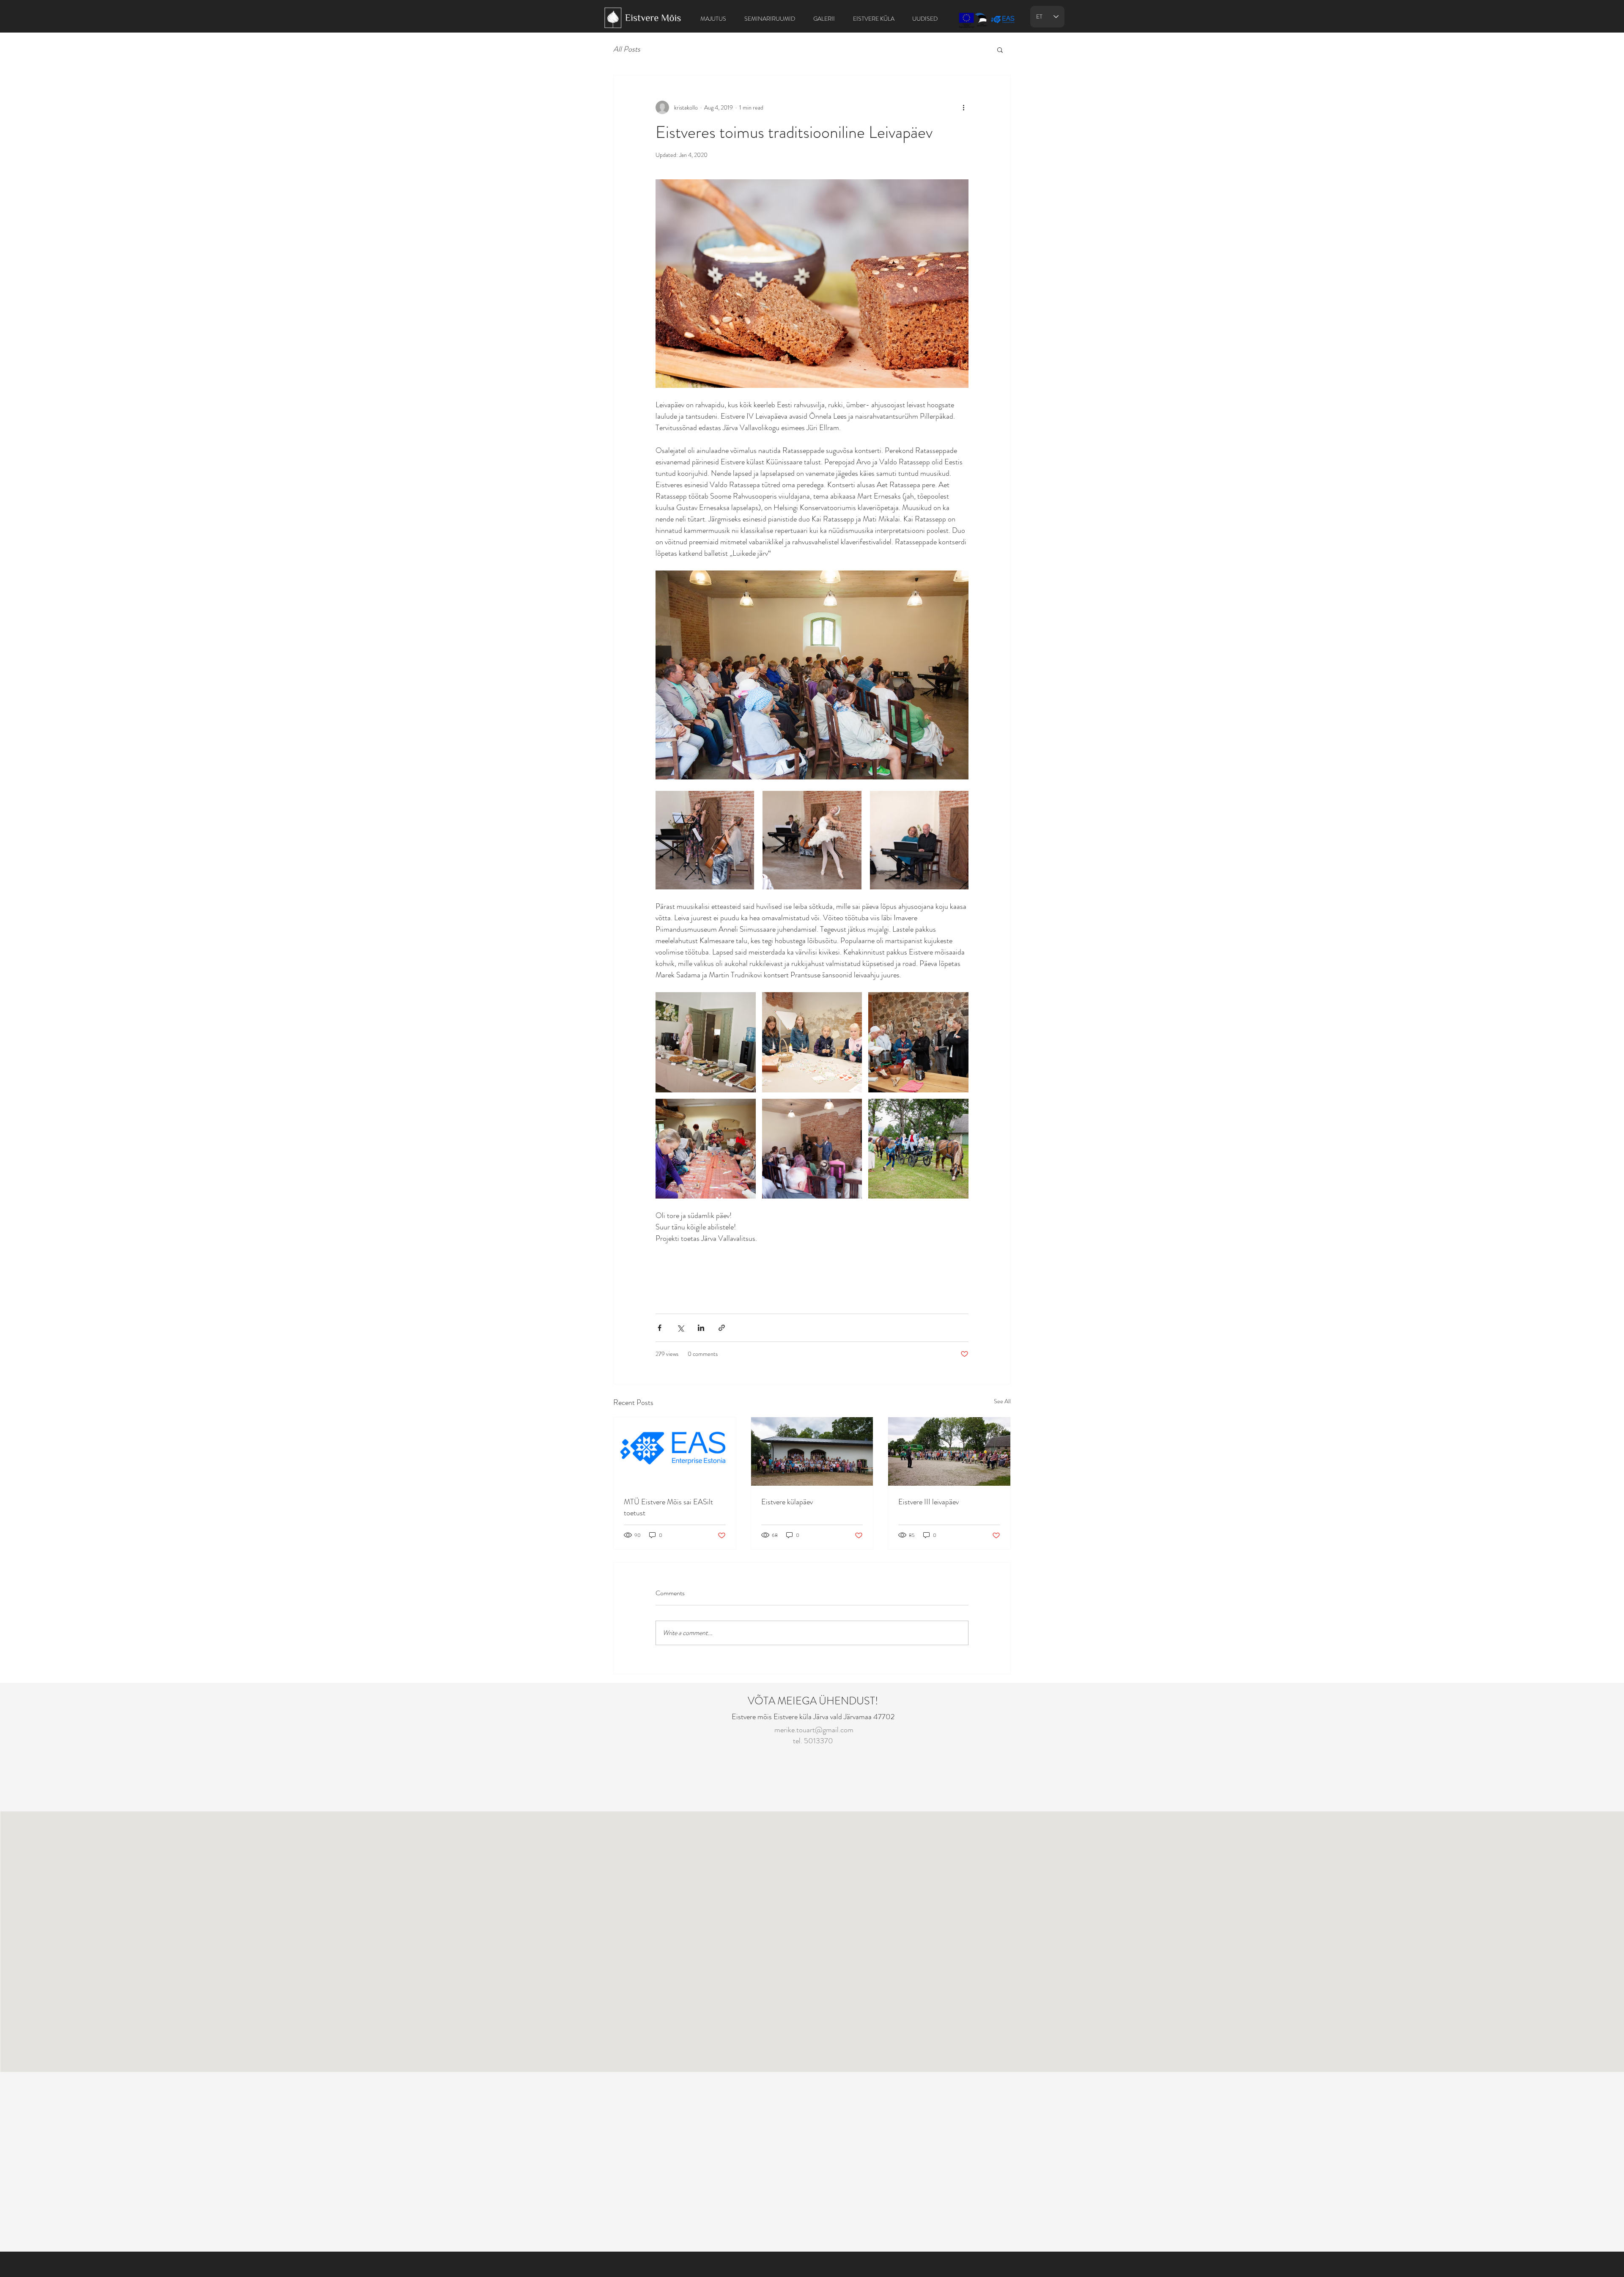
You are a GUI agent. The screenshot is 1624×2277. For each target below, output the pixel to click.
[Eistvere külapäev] (812, 1451)
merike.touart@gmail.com (814, 1730)
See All (1002, 1401)
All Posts (627, 49)
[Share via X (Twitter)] (680, 1328)
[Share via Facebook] (660, 1328)
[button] (1000, 49)
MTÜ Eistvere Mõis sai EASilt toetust (668, 1507)
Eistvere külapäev (787, 1502)
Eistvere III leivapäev (929, 1502)
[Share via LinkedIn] (701, 1328)
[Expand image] (705, 840)
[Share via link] (722, 1328)
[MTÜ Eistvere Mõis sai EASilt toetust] (675, 1451)
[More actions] (963, 107)
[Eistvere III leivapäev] (949, 1451)
